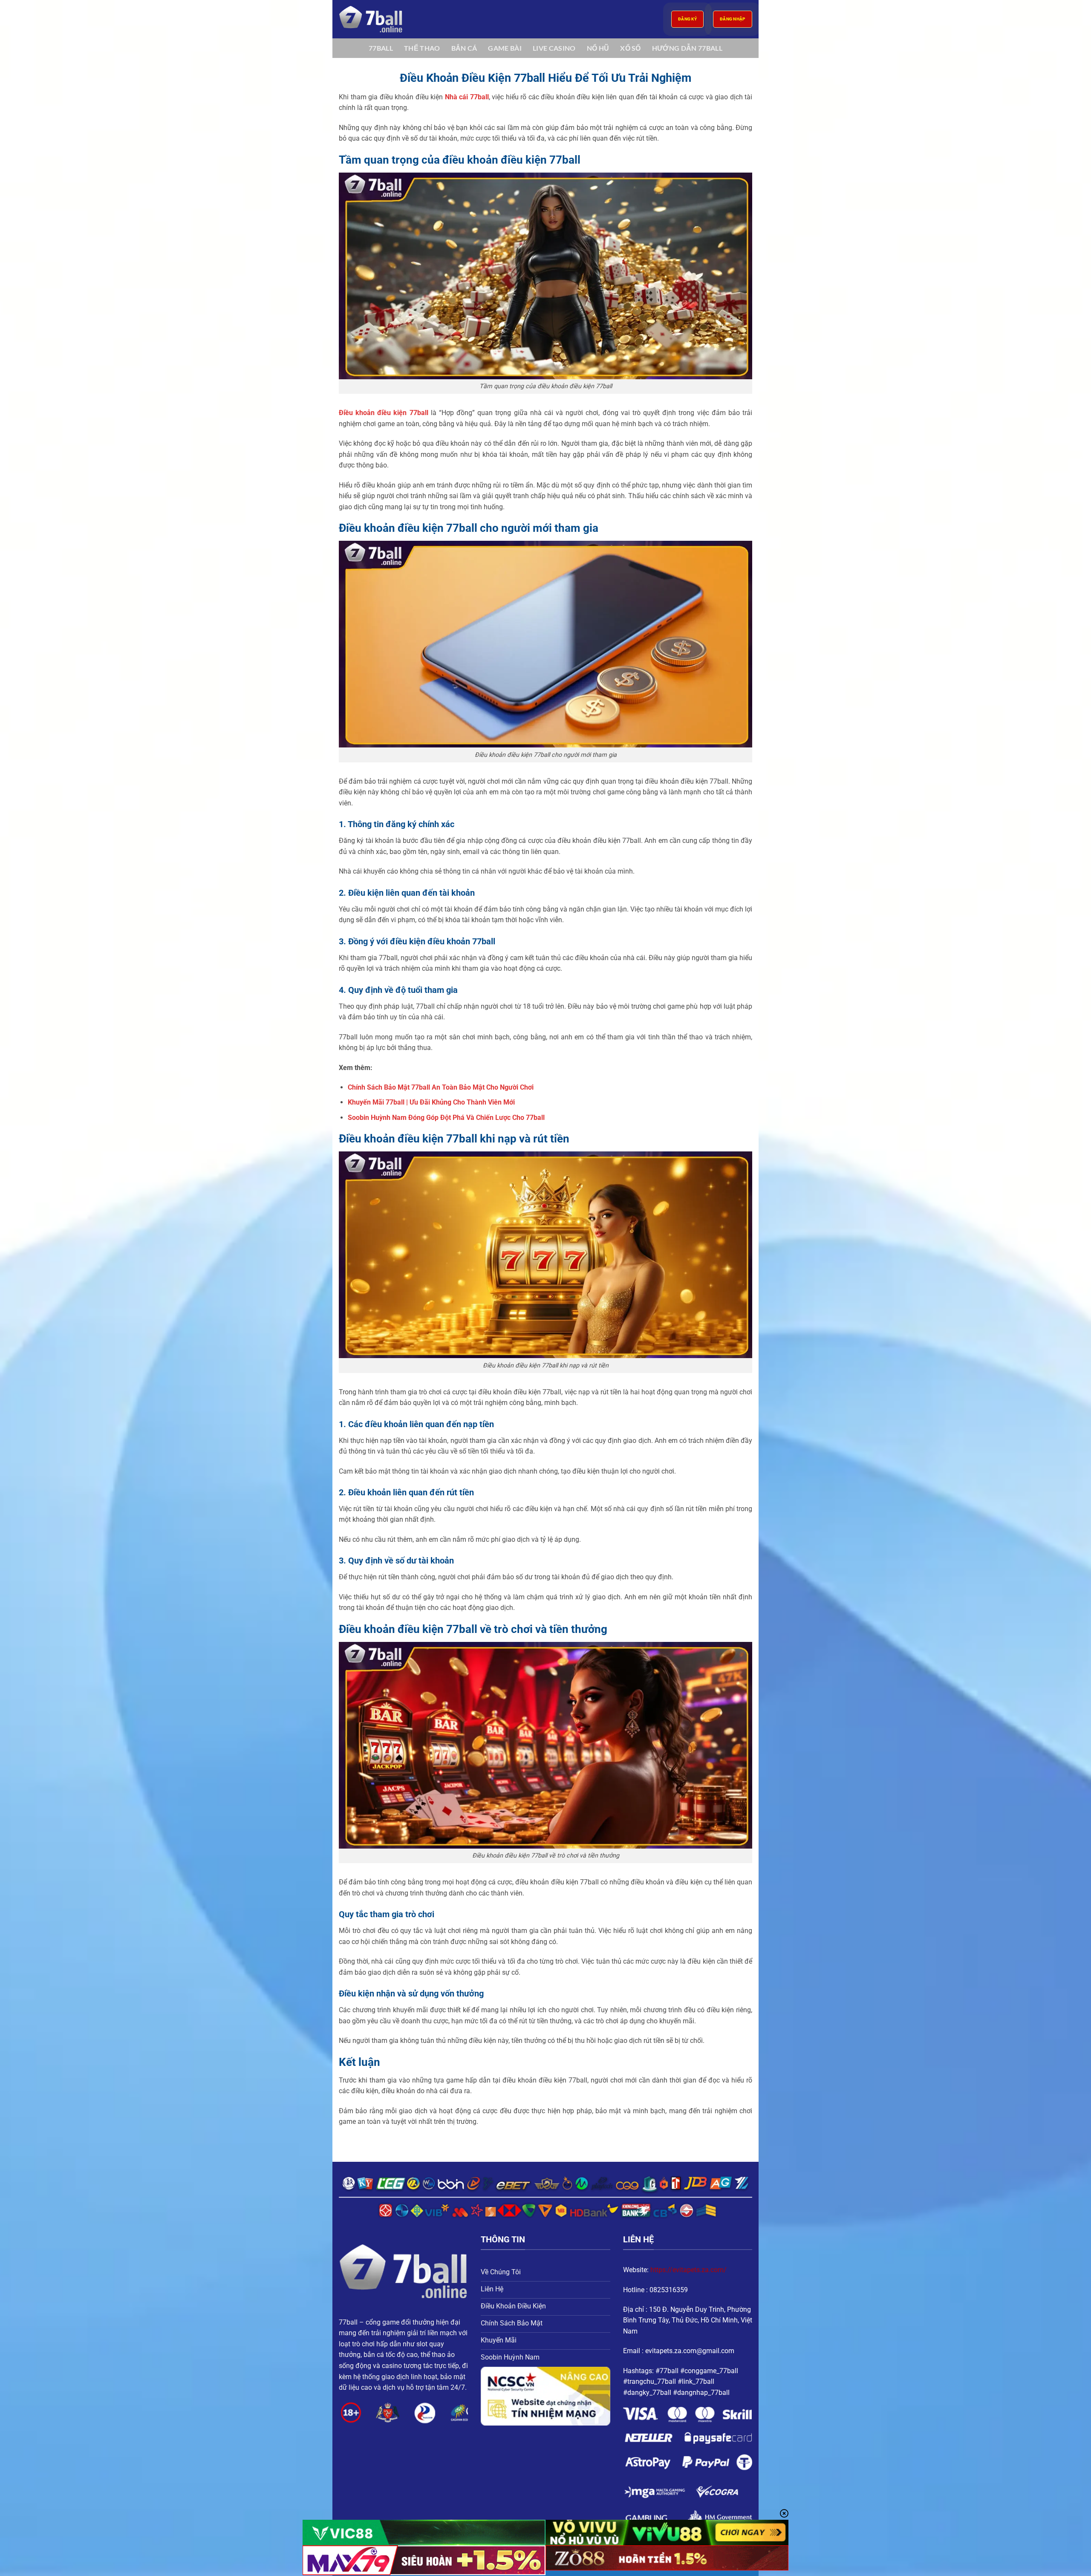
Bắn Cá (464, 48)
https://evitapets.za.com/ (688, 2270)
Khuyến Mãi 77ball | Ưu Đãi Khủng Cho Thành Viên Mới (431, 1102)
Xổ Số (631, 48)
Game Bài (505, 48)
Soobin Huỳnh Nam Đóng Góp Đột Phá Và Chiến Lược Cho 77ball (446, 1118)
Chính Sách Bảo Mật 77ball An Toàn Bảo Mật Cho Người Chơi (441, 1087)
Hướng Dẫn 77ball (687, 48)
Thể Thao (422, 48)
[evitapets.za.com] (381, 19)
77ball (381, 48)
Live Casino (554, 48)
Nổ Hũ (598, 48)
